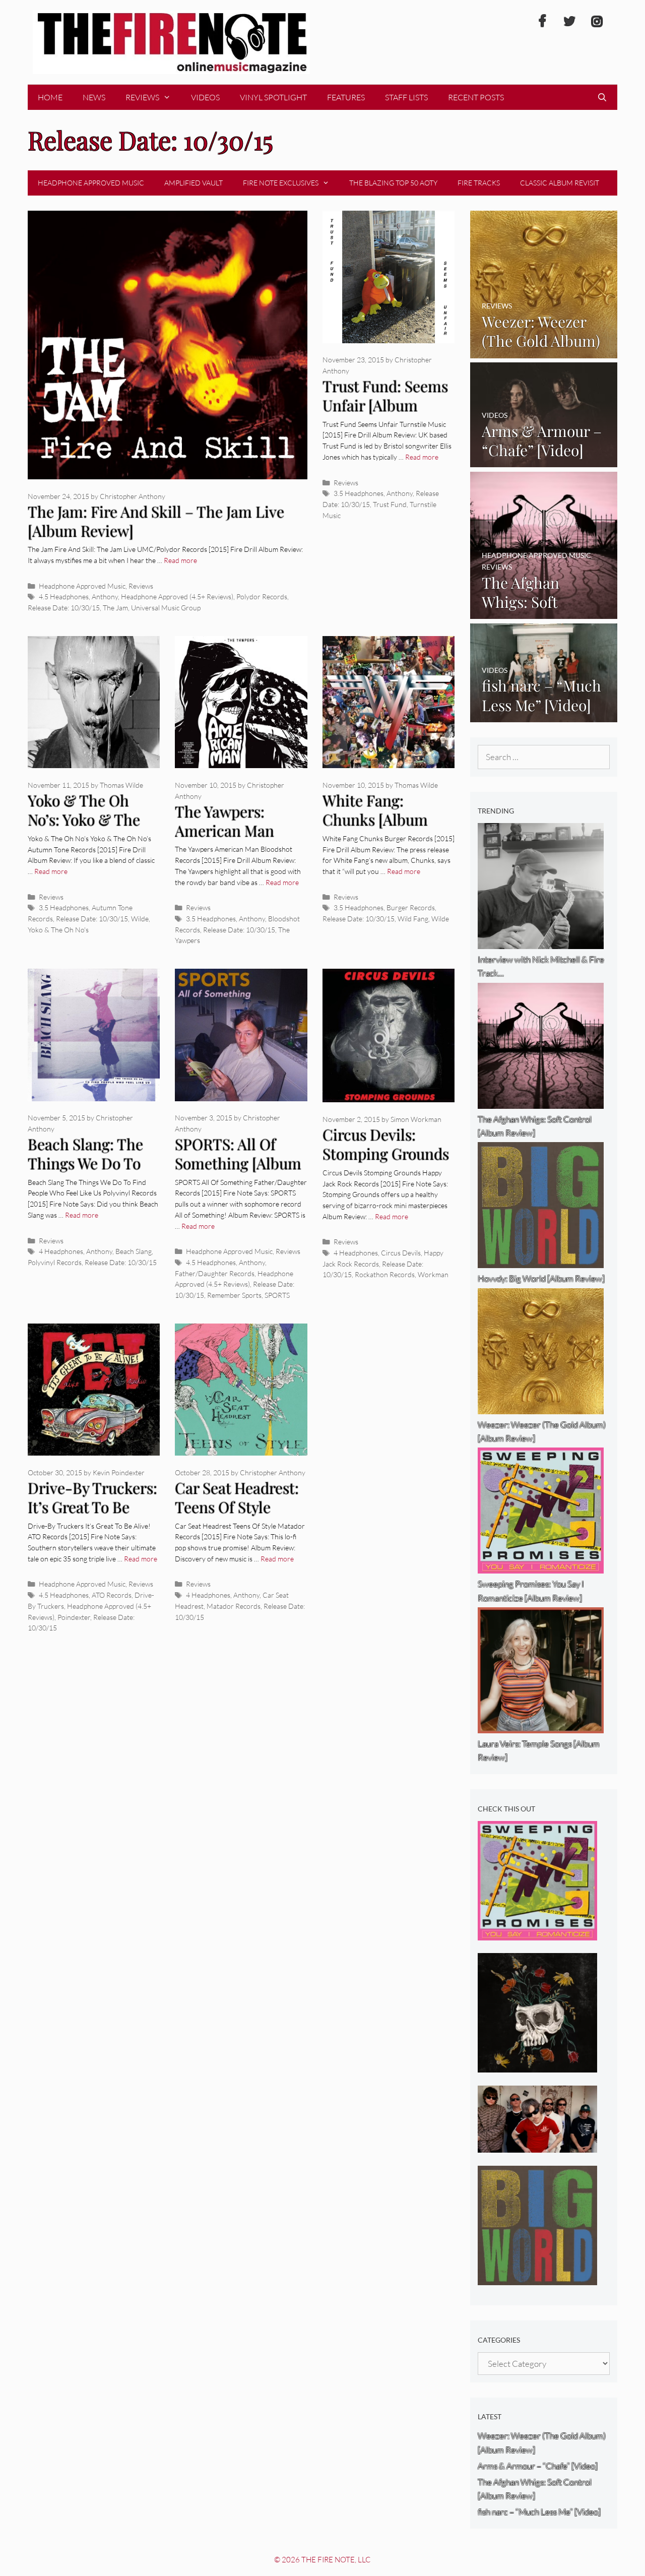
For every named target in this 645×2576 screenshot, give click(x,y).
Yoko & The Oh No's (58, 930)
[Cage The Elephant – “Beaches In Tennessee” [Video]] (537, 2146)
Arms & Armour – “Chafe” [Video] (538, 2466)
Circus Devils (401, 1253)
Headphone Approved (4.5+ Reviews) (177, 596)
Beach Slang (134, 1251)
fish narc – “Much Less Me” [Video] (539, 2512)
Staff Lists (406, 97)
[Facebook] (542, 22)
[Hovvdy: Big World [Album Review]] (537, 2278)
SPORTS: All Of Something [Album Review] (238, 1164)
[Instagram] (597, 22)
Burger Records (411, 907)
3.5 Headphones (359, 493)
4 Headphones (61, 1251)
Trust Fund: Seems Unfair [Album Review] (385, 405)
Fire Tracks (479, 183)
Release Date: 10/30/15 (64, 608)
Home (50, 97)
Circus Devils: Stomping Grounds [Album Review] (386, 1154)
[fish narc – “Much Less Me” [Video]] (544, 715)
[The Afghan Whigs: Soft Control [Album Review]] (544, 612)
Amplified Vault (193, 183)
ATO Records (112, 1595)
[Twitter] (569, 22)
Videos (205, 97)
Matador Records (234, 1606)
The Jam (115, 608)
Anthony (105, 596)
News (94, 97)
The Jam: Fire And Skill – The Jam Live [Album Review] (156, 521)
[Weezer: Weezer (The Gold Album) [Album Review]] (544, 351)
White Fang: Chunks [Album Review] (375, 820)
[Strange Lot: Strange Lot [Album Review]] (537, 2066)
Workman (433, 1274)
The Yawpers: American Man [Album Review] (228, 831)
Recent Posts (476, 97)
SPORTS (277, 1295)
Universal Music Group (166, 608)
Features (346, 97)
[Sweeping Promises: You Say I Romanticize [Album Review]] (537, 1934)
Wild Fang (413, 919)
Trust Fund (390, 504)
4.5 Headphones (64, 596)
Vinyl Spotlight (273, 97)
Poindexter (74, 1617)
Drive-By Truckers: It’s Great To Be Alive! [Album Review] (92, 1517)
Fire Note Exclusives (281, 183)
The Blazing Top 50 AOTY (393, 183)
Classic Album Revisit (560, 183)
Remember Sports (234, 1295)
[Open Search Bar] (602, 97)
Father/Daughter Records (215, 1273)
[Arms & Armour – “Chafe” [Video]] (544, 460)
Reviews (142, 97)
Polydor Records (262, 596)
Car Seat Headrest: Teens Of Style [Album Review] (237, 1507)
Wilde (140, 919)
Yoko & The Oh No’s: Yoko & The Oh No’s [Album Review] (84, 830)
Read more (180, 560)
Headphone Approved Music (91, 183)
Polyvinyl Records (55, 1262)
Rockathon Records (385, 1274)
